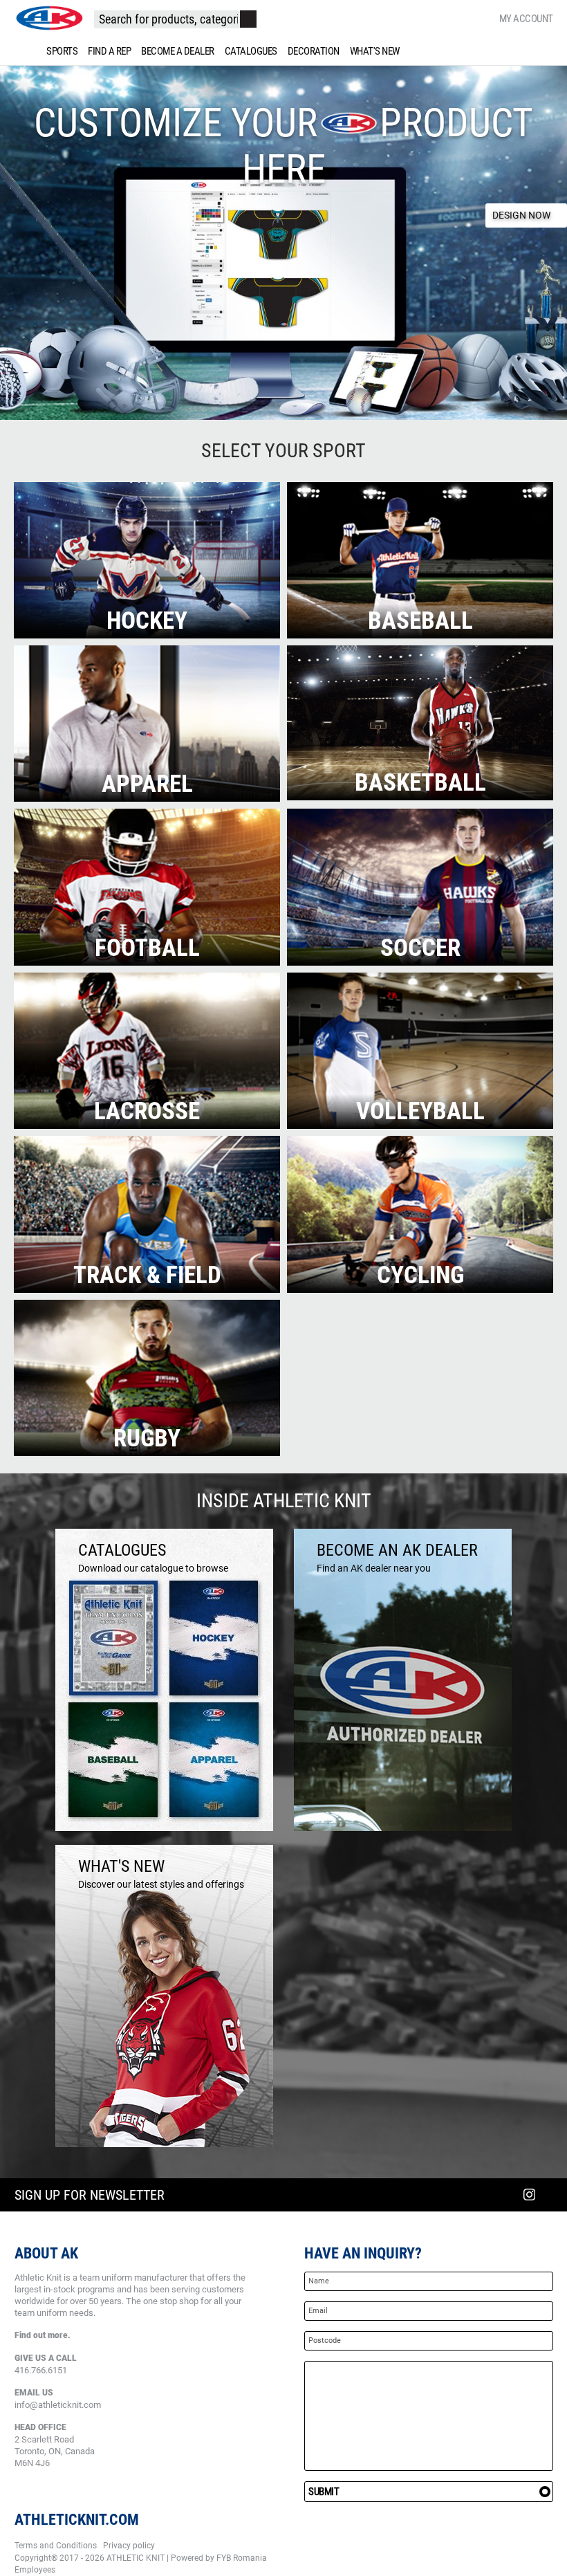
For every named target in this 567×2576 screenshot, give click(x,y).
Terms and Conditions (56, 2546)
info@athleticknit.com (58, 2405)
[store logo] (49, 18)
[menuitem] (59, 51)
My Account (526, 19)
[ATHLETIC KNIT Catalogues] (164, 1828)
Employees (35, 2570)
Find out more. (43, 2335)
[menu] (283, 51)
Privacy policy (129, 2546)
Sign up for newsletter (90, 2195)
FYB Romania (242, 2558)
